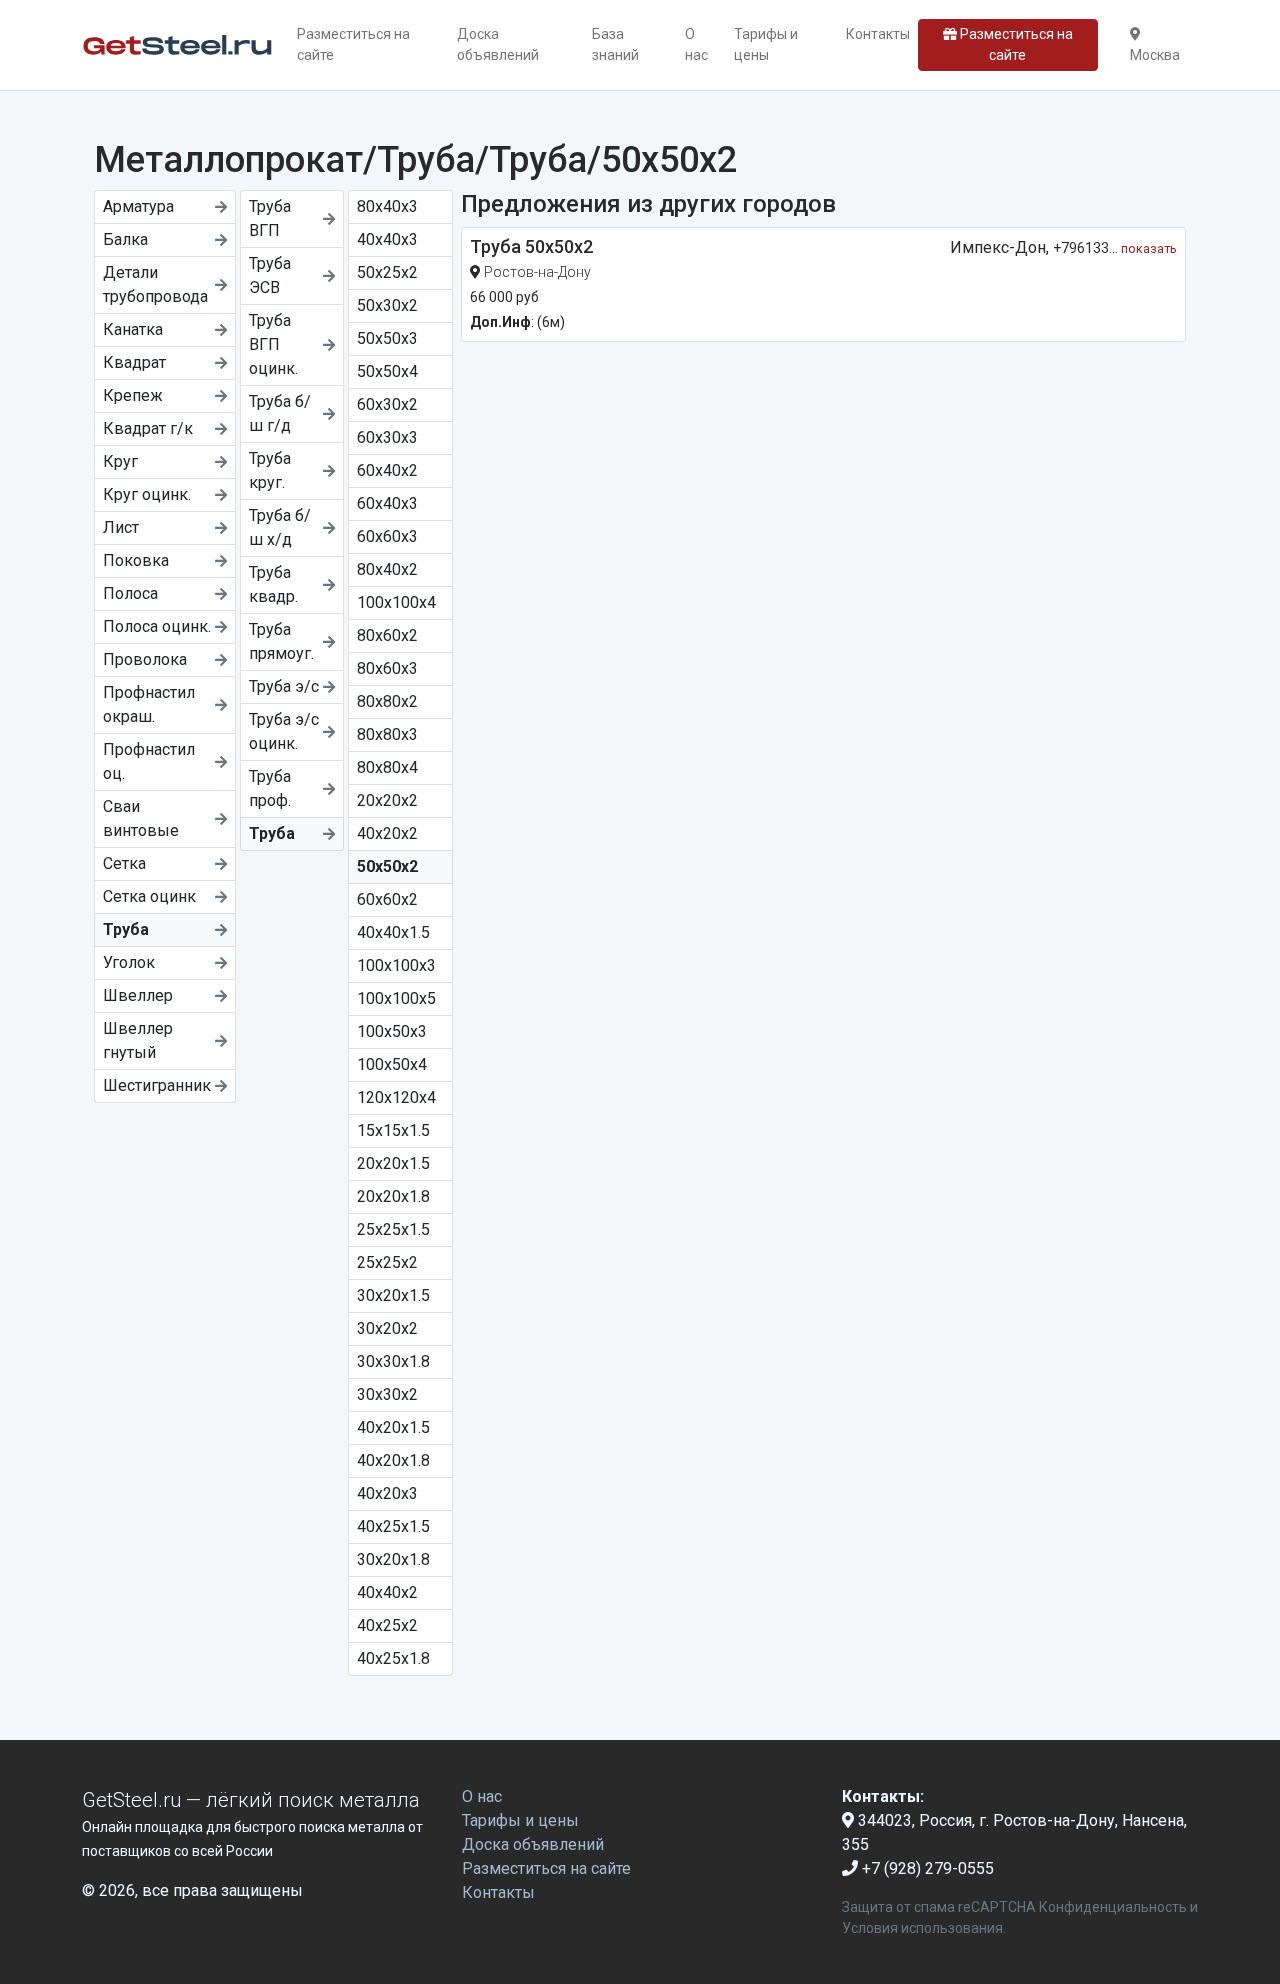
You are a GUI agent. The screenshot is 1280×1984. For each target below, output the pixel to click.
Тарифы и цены (766, 44)
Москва (1155, 55)
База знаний (615, 44)
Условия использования (922, 1928)
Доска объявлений (498, 44)
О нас (696, 44)
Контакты (878, 34)
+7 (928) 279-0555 (926, 1868)
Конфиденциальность (1113, 1907)
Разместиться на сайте (353, 44)
